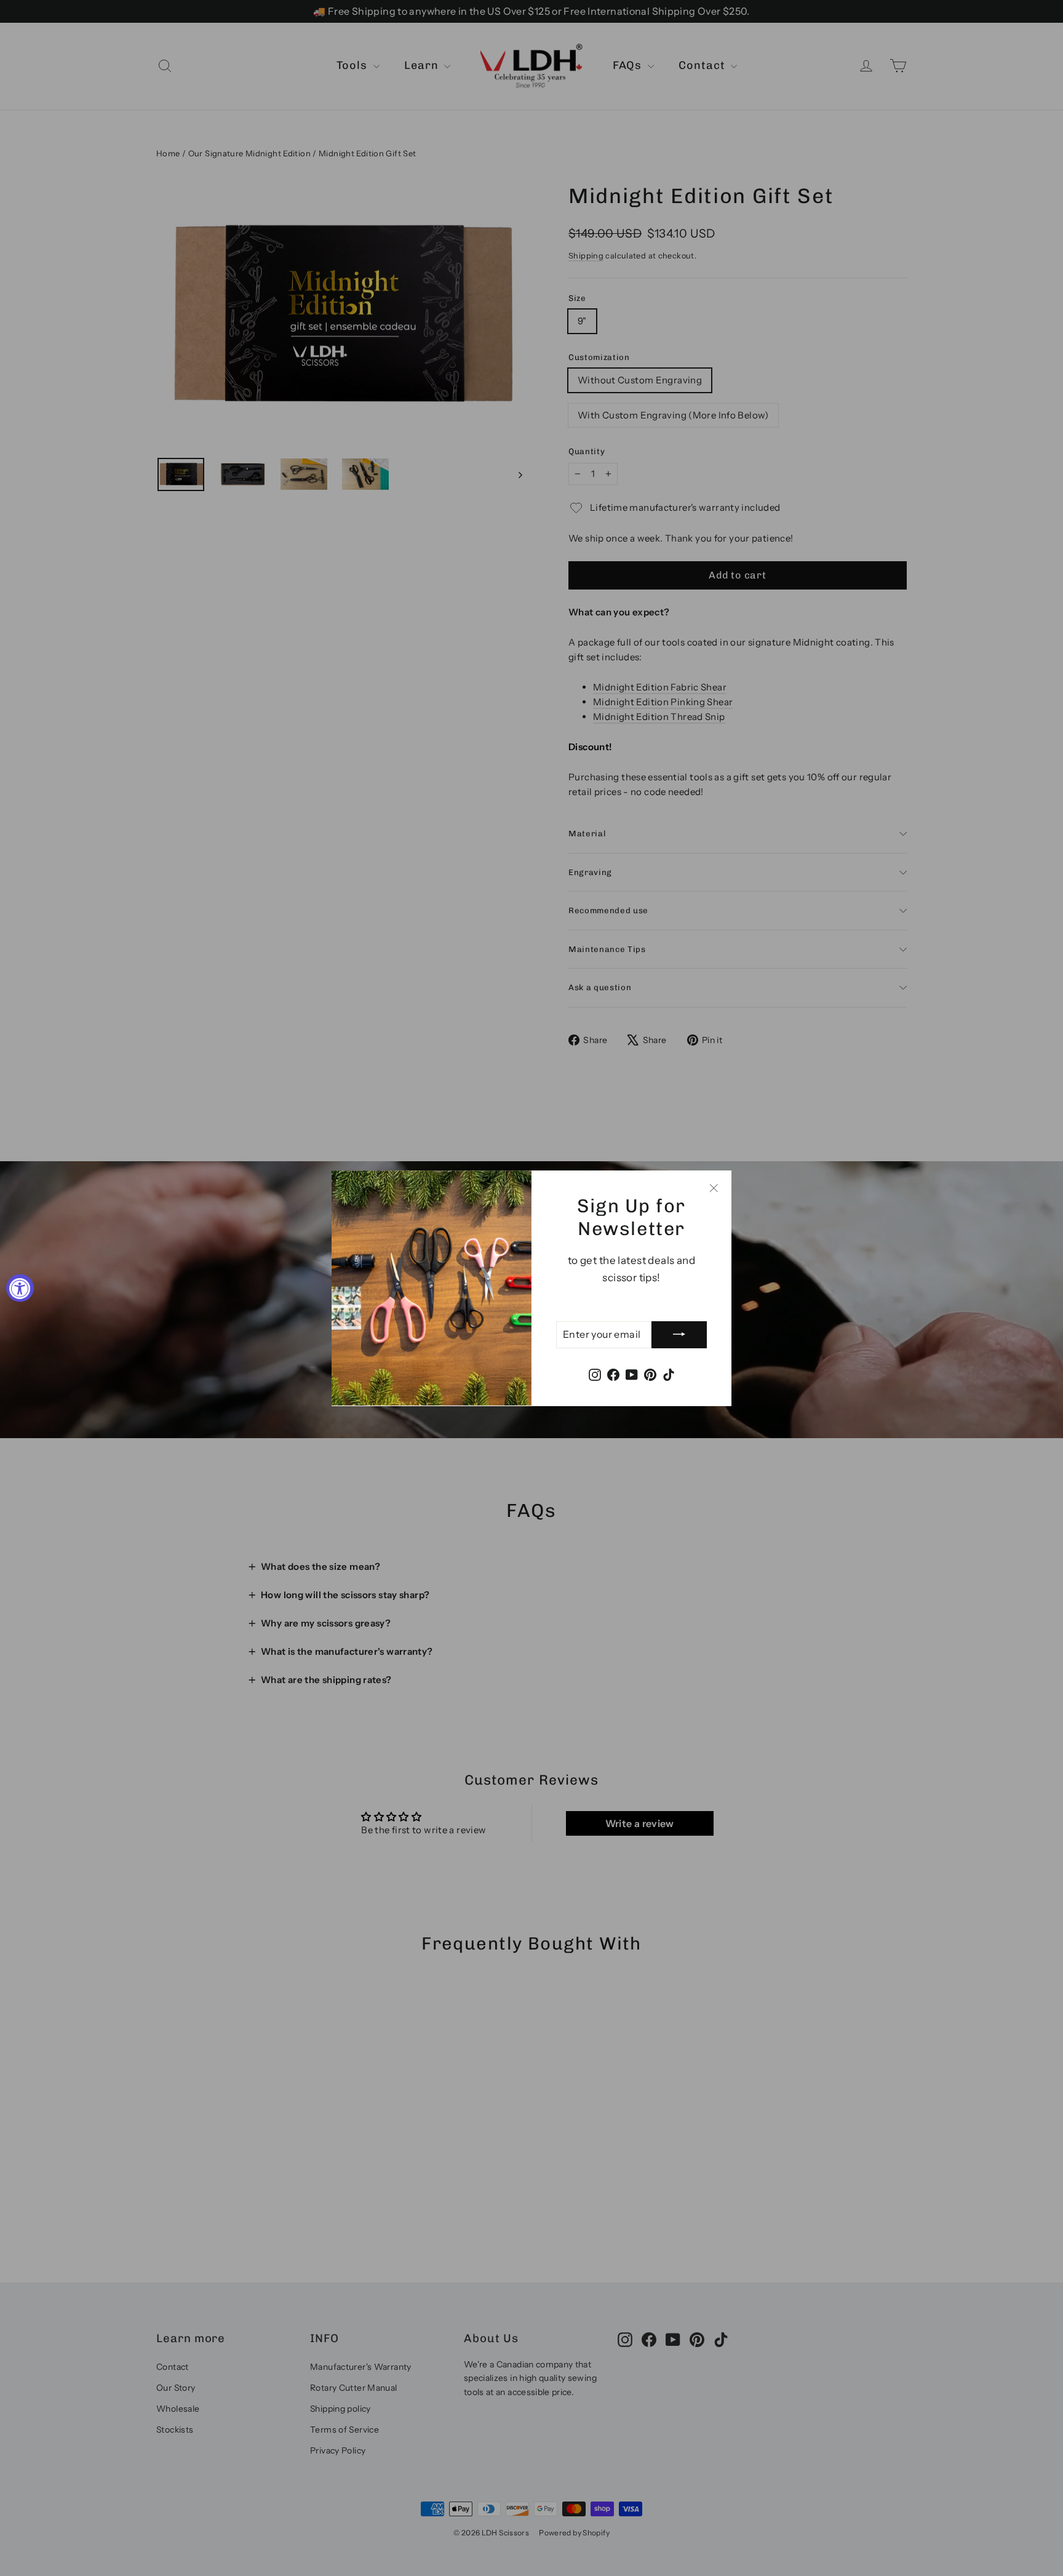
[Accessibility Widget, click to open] (20, 1288)
